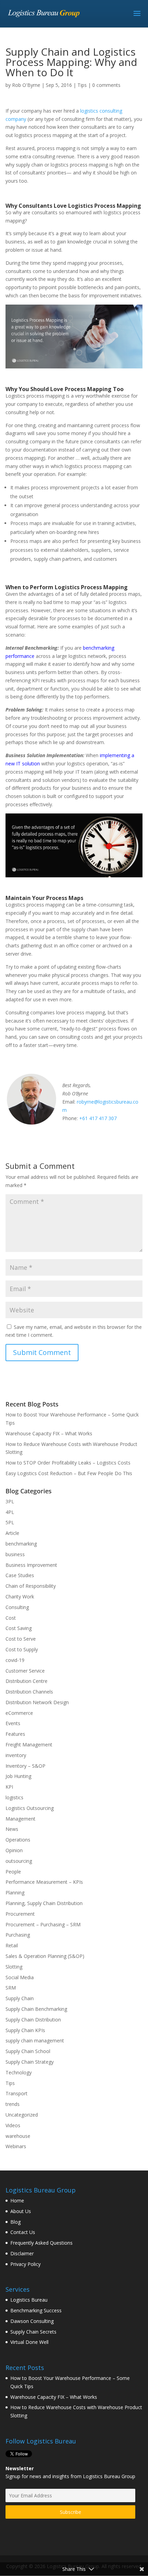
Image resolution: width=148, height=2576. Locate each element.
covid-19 (15, 1660)
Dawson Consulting (32, 2321)
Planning (15, 1893)
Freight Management (29, 1745)
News (12, 1829)
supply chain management (35, 2041)
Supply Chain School (28, 2051)
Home (17, 2201)
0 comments (106, 85)
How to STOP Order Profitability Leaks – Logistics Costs (68, 1463)
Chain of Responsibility (31, 1586)
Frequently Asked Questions (41, 2243)
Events (13, 1723)
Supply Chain (20, 1998)
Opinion (14, 1850)
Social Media (20, 1977)
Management (20, 1819)
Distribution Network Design (37, 1702)
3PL (10, 1501)
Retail (12, 1945)
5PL (10, 1522)
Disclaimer (22, 2253)
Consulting (17, 1607)
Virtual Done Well (29, 2342)
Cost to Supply (22, 1649)
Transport (17, 2093)
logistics (14, 1797)
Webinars (16, 2146)
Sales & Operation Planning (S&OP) (45, 1956)
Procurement (20, 1914)
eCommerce (19, 1713)
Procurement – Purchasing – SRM (43, 1924)
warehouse (18, 2136)
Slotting (14, 1967)
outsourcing (19, 1861)
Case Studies (20, 1575)
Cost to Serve (21, 1639)
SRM (11, 1988)
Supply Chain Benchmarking (36, 2009)
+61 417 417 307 (98, 1118)
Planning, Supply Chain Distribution (44, 1903)
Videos (13, 2125)
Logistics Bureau (29, 2300)
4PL (10, 1512)
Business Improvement (31, 1565)
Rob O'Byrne (26, 85)
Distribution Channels (29, 1692)
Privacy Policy (25, 2264)
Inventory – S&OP (25, 1766)
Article (12, 1533)
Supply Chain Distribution (33, 2020)
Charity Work (20, 1597)
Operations (18, 1840)
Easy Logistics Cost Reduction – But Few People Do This (69, 1473)
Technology (19, 2072)
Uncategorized (22, 2115)
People (13, 1872)
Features (15, 1734)
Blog (15, 2222)
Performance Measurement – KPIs (44, 1882)
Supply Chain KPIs (25, 2030)
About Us (21, 2211)
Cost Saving (19, 1628)
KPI (9, 1787)
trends (13, 2104)
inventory (16, 1755)
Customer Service (25, 1671)
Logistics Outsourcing (30, 1808)
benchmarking (21, 1544)
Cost (11, 1618)
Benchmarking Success (36, 2310)
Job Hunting (18, 1776)
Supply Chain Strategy (30, 2062)
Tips (82, 85)
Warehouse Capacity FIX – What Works (49, 1433)
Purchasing (18, 1935)
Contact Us (23, 2232)
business (15, 1554)
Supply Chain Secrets (33, 2332)
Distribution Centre (27, 1681)
